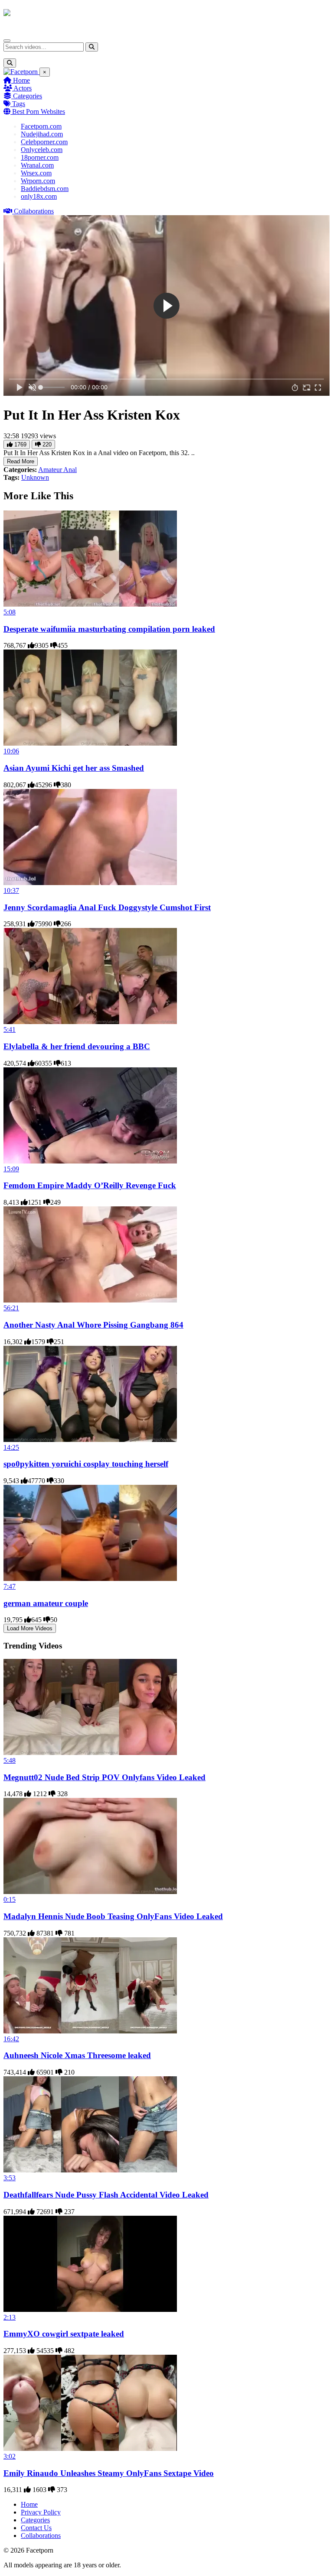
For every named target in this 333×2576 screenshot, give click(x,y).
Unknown (35, 477)
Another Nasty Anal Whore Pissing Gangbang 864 (93, 1325)
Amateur (51, 470)
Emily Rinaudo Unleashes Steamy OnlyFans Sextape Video (109, 2473)
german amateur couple (46, 1603)
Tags (18, 104)
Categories (27, 96)
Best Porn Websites (38, 112)
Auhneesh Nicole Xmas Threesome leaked (77, 2055)
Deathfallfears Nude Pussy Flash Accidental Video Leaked (106, 2195)
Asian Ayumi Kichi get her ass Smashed (74, 768)
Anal (70, 470)
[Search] (92, 47)
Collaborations (33, 211)
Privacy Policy (41, 2512)
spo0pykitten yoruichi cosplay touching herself (86, 1464)
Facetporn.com (41, 126)
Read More (21, 461)
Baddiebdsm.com (45, 189)
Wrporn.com (38, 181)
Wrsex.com (36, 173)
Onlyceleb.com (42, 150)
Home (21, 80)
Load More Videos (30, 1628)
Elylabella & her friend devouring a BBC (77, 1046)
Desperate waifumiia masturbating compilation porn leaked (109, 629)
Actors (22, 88)
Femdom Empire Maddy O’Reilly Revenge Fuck (90, 1185)
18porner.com (40, 157)
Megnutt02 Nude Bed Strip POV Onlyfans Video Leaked (104, 1777)
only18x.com (39, 196)
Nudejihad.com (42, 134)
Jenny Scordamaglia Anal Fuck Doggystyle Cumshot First (107, 907)
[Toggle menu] (7, 41)
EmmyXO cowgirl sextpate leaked (64, 2334)
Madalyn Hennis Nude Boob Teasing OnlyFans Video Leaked (113, 1916)
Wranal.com (37, 165)
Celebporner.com (44, 142)
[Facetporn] (38, 17)
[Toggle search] (10, 63)
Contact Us (36, 2528)
